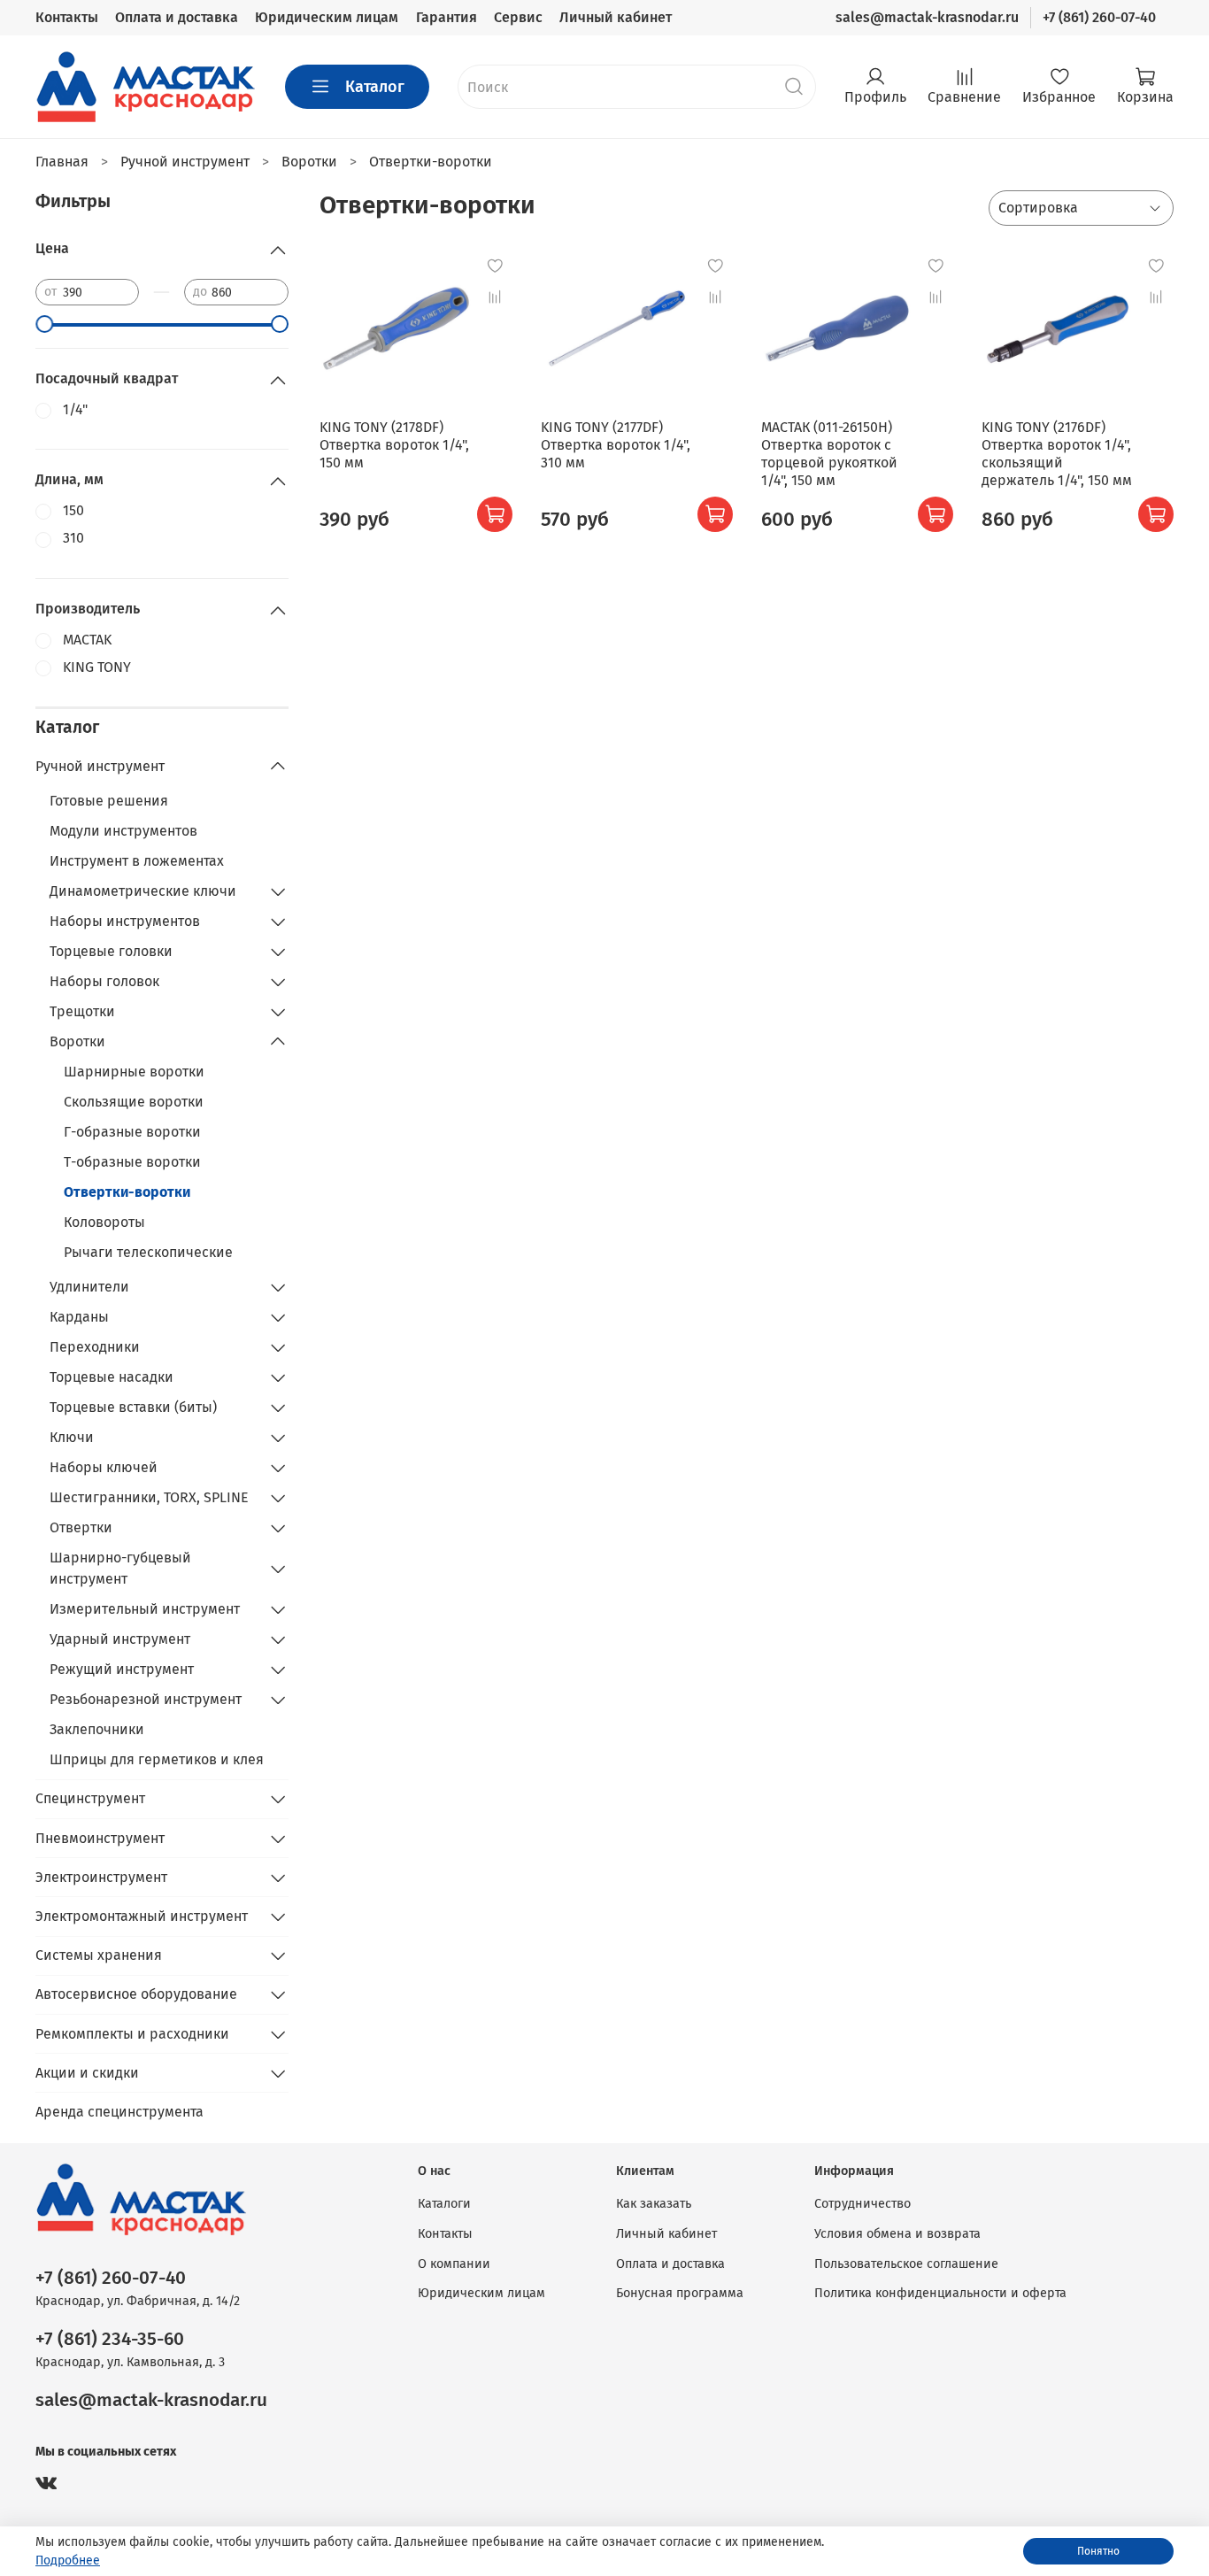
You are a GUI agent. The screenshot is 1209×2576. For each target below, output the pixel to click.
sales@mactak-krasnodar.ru (927, 17)
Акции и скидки (87, 2073)
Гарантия (447, 17)
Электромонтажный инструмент (142, 1916)
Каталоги (444, 2204)
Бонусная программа (680, 2293)
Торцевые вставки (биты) (133, 1407)
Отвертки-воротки (127, 1192)
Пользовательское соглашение (906, 2264)
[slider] (44, 324)
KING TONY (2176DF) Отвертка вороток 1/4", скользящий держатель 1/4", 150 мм (1057, 454)
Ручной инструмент (100, 766)
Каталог (375, 87)
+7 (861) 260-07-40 (1099, 17)
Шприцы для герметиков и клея (157, 1759)
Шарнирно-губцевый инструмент (120, 1568)
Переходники (95, 1347)
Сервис (518, 17)
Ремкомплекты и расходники (132, 2034)
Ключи (72, 1437)
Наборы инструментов (125, 921)
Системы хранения (99, 1955)
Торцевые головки (111, 951)
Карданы (79, 1317)
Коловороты (104, 1222)
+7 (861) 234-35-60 (110, 2339)
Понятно (1098, 2551)
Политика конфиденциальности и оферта (940, 2293)
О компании (454, 2264)
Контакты (67, 17)
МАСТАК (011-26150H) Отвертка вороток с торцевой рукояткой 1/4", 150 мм (829, 454)
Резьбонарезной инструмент (146, 1699)
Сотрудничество (862, 2204)
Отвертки (81, 1527)
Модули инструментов (123, 831)
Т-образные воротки (132, 1162)
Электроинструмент (101, 1877)
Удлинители (89, 1287)
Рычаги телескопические (148, 1252)
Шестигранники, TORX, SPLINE (149, 1497)
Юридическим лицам (327, 17)
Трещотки (82, 1011)
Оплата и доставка (177, 17)
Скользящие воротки (134, 1102)
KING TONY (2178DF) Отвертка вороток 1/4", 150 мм (394, 445)
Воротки (77, 1041)
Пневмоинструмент (100, 1838)
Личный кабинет (616, 17)
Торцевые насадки (112, 1377)
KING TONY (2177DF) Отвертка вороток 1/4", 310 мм (616, 445)
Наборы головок (104, 981)
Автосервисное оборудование (136, 1994)
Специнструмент (90, 1798)
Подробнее (68, 2561)
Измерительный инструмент (145, 1609)
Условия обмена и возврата (897, 2234)
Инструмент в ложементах (137, 861)
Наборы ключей (104, 1467)
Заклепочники (97, 1729)
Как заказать (654, 2204)
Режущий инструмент (122, 1669)
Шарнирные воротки (134, 1072)
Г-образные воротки (132, 1132)
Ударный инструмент (120, 1639)
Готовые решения (109, 801)
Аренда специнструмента (119, 2112)
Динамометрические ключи (143, 891)
